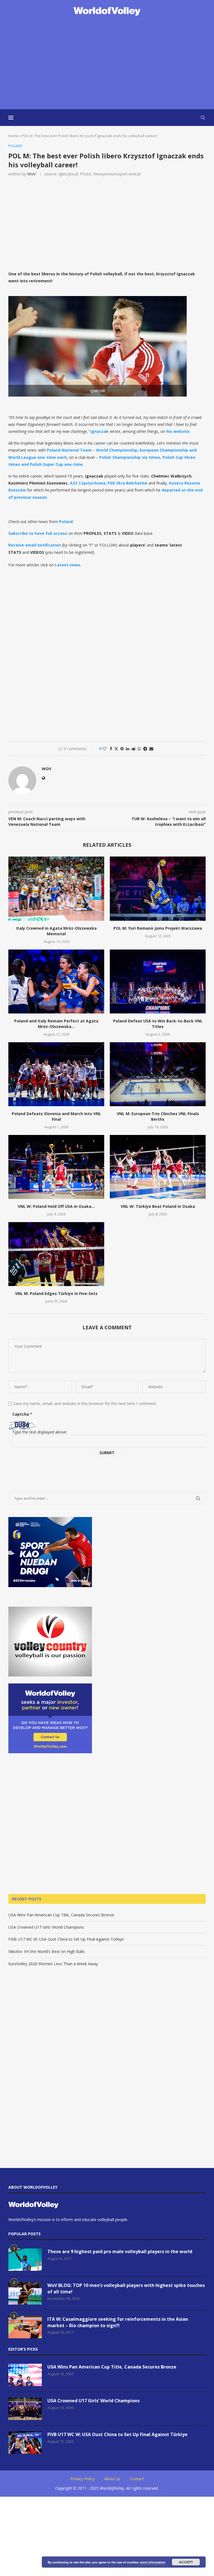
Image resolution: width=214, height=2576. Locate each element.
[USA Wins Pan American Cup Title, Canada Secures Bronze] (25, 2375)
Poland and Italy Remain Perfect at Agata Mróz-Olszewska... (56, 1024)
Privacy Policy (82, 2479)
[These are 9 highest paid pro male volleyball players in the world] (25, 2260)
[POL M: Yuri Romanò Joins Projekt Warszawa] (158, 889)
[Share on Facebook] (111, 749)
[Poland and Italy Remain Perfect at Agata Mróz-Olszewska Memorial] (56, 981)
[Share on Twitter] (116, 749)
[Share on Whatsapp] (139, 749)
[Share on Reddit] (133, 749)
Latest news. (68, 565)
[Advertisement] (107, 63)
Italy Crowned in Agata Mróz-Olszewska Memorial (56, 931)
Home (13, 136)
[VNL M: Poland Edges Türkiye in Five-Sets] (56, 1254)
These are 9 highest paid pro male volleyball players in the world (120, 2251)
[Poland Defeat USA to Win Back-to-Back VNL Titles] (158, 981)
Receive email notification (35, 545)
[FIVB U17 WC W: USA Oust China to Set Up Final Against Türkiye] (25, 2443)
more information (153, 2562)
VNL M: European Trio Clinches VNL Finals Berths (158, 1116)
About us (112, 2479)
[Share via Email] (151, 749)
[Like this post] (104, 749)
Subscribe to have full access (38, 533)
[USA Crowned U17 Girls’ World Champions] (25, 2409)
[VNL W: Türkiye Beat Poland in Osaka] (158, 1167)
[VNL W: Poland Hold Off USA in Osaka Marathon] (56, 1167)
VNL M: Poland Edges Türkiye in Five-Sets (56, 1293)
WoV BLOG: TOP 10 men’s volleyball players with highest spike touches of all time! (126, 2288)
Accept (186, 2562)
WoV (31, 174)
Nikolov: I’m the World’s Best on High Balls (47, 1951)
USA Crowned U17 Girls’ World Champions (46, 1927)
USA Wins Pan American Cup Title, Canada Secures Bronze (61, 1915)
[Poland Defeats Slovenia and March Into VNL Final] (56, 1074)
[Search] (203, 118)
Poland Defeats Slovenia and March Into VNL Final (56, 1116)
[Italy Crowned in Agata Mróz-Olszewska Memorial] (56, 889)
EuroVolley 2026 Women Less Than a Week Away (53, 1964)
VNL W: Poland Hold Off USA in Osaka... (56, 1206)
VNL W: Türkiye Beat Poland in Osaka (158, 1206)
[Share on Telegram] (145, 749)
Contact (137, 2479)
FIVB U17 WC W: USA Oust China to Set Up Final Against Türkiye (66, 1939)
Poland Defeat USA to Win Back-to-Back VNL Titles (158, 1024)
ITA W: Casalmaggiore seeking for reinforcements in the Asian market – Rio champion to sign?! (118, 2322)
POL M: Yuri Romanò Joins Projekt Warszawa (158, 928)
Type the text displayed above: (40, 1432)
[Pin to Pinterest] (122, 749)
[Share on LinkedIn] (128, 749)
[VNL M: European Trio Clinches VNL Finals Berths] (158, 1074)
